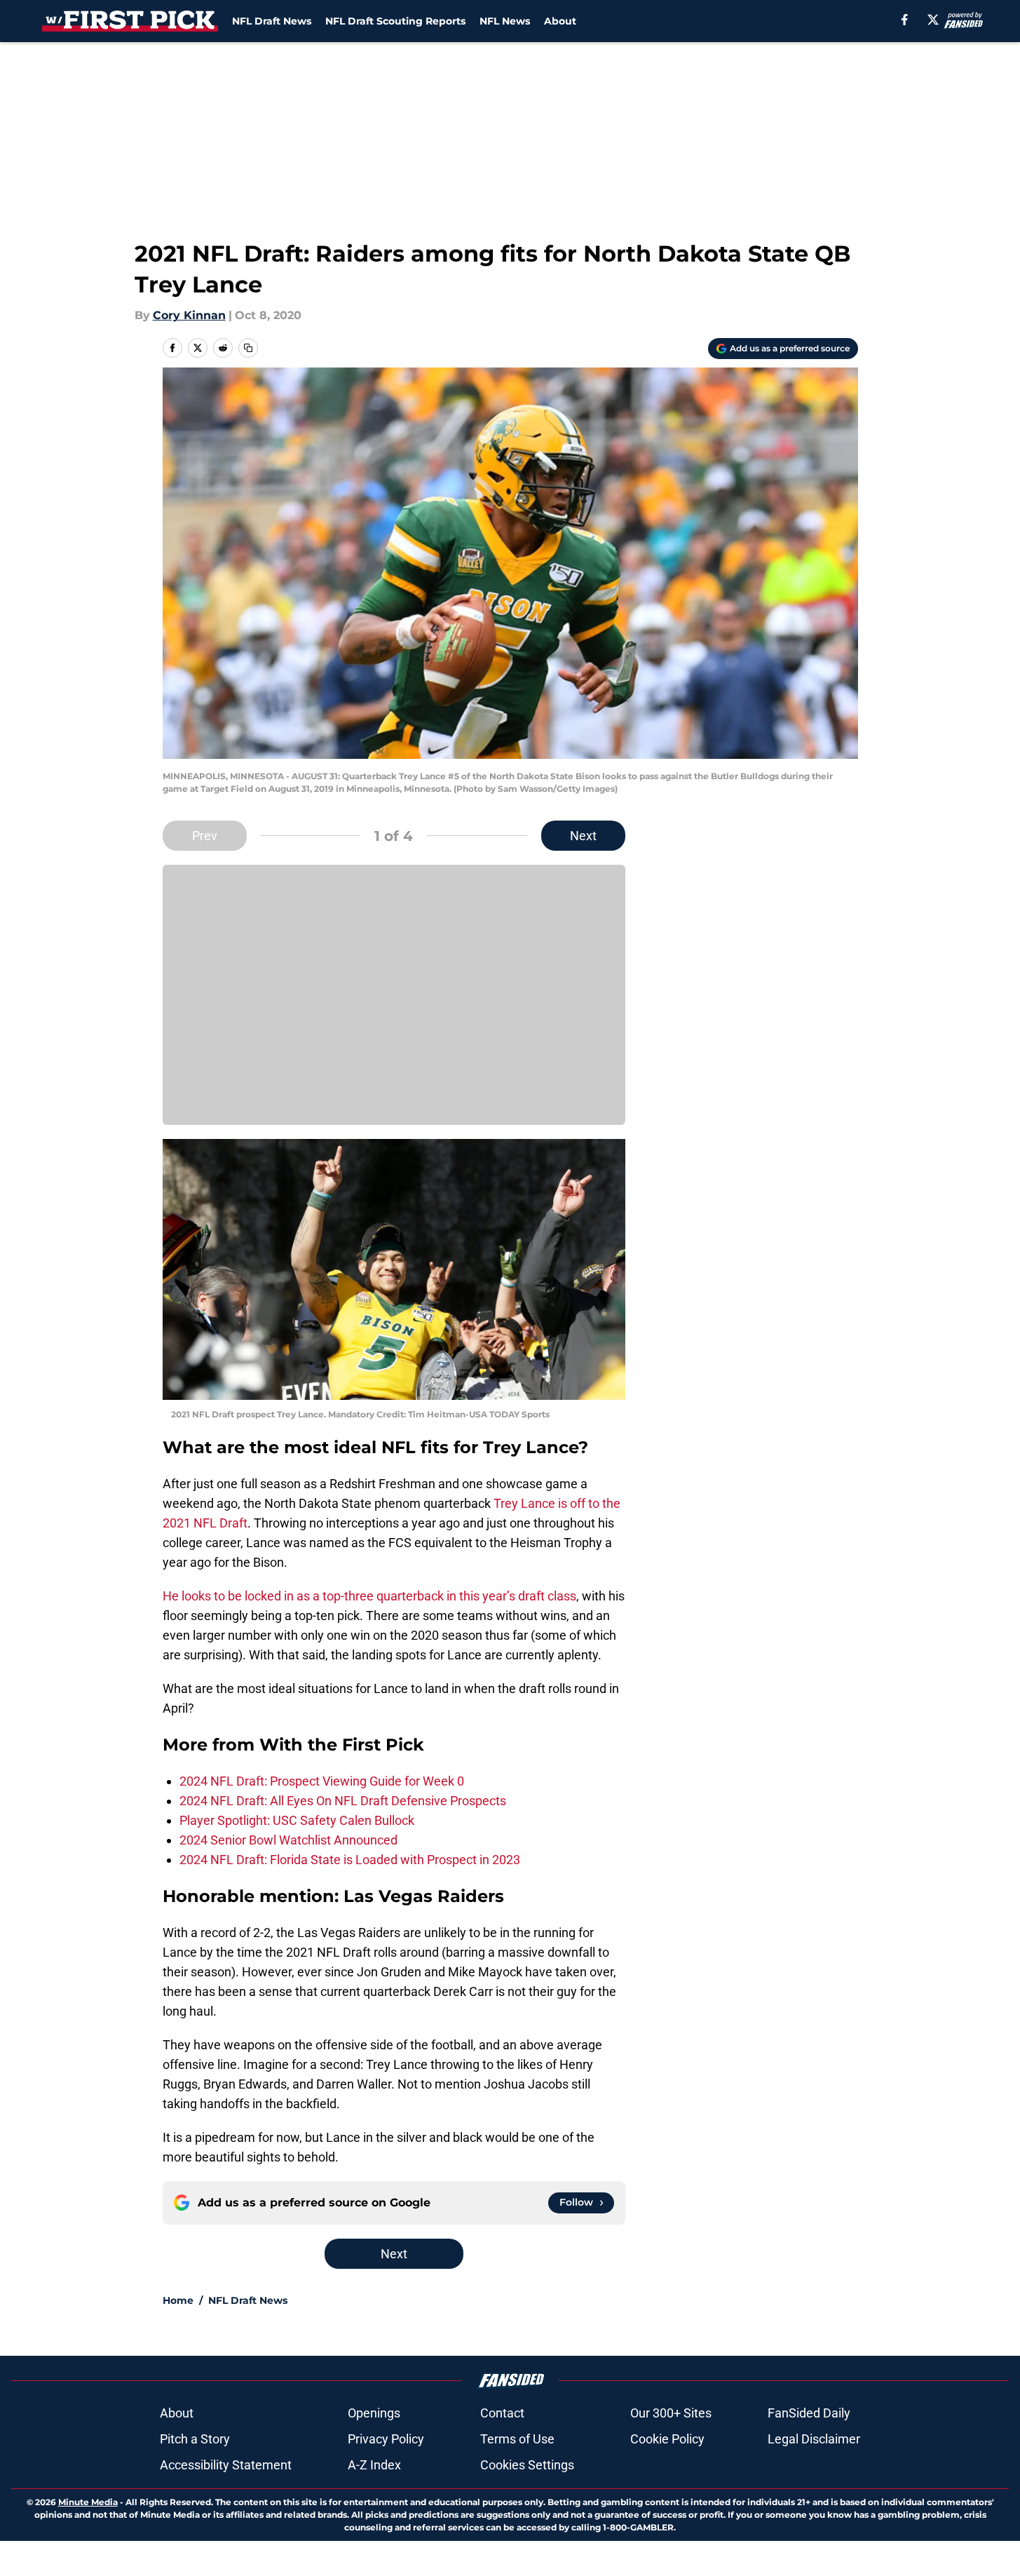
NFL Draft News (272, 21)
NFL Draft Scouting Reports (395, 21)
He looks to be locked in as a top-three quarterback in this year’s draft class (369, 1596)
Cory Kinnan (189, 315)
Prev (205, 836)
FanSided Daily (809, 2413)
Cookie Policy (667, 2439)
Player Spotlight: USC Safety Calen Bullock (297, 1820)
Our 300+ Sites (671, 2413)
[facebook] (905, 20)
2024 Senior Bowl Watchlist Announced (288, 1840)
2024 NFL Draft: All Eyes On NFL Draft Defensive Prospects (343, 1801)
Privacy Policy (386, 2439)
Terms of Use (517, 2439)
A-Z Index (374, 2465)
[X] (933, 20)
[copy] (248, 348)
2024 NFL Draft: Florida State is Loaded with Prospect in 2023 (350, 1860)
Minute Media (88, 2502)
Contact (502, 2413)
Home (178, 2300)
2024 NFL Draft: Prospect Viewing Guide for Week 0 (322, 1781)
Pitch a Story (195, 2439)
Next (583, 836)
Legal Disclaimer (814, 2439)
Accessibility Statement (226, 2465)
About (560, 21)
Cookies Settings (527, 2465)
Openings (374, 2413)
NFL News (505, 21)
